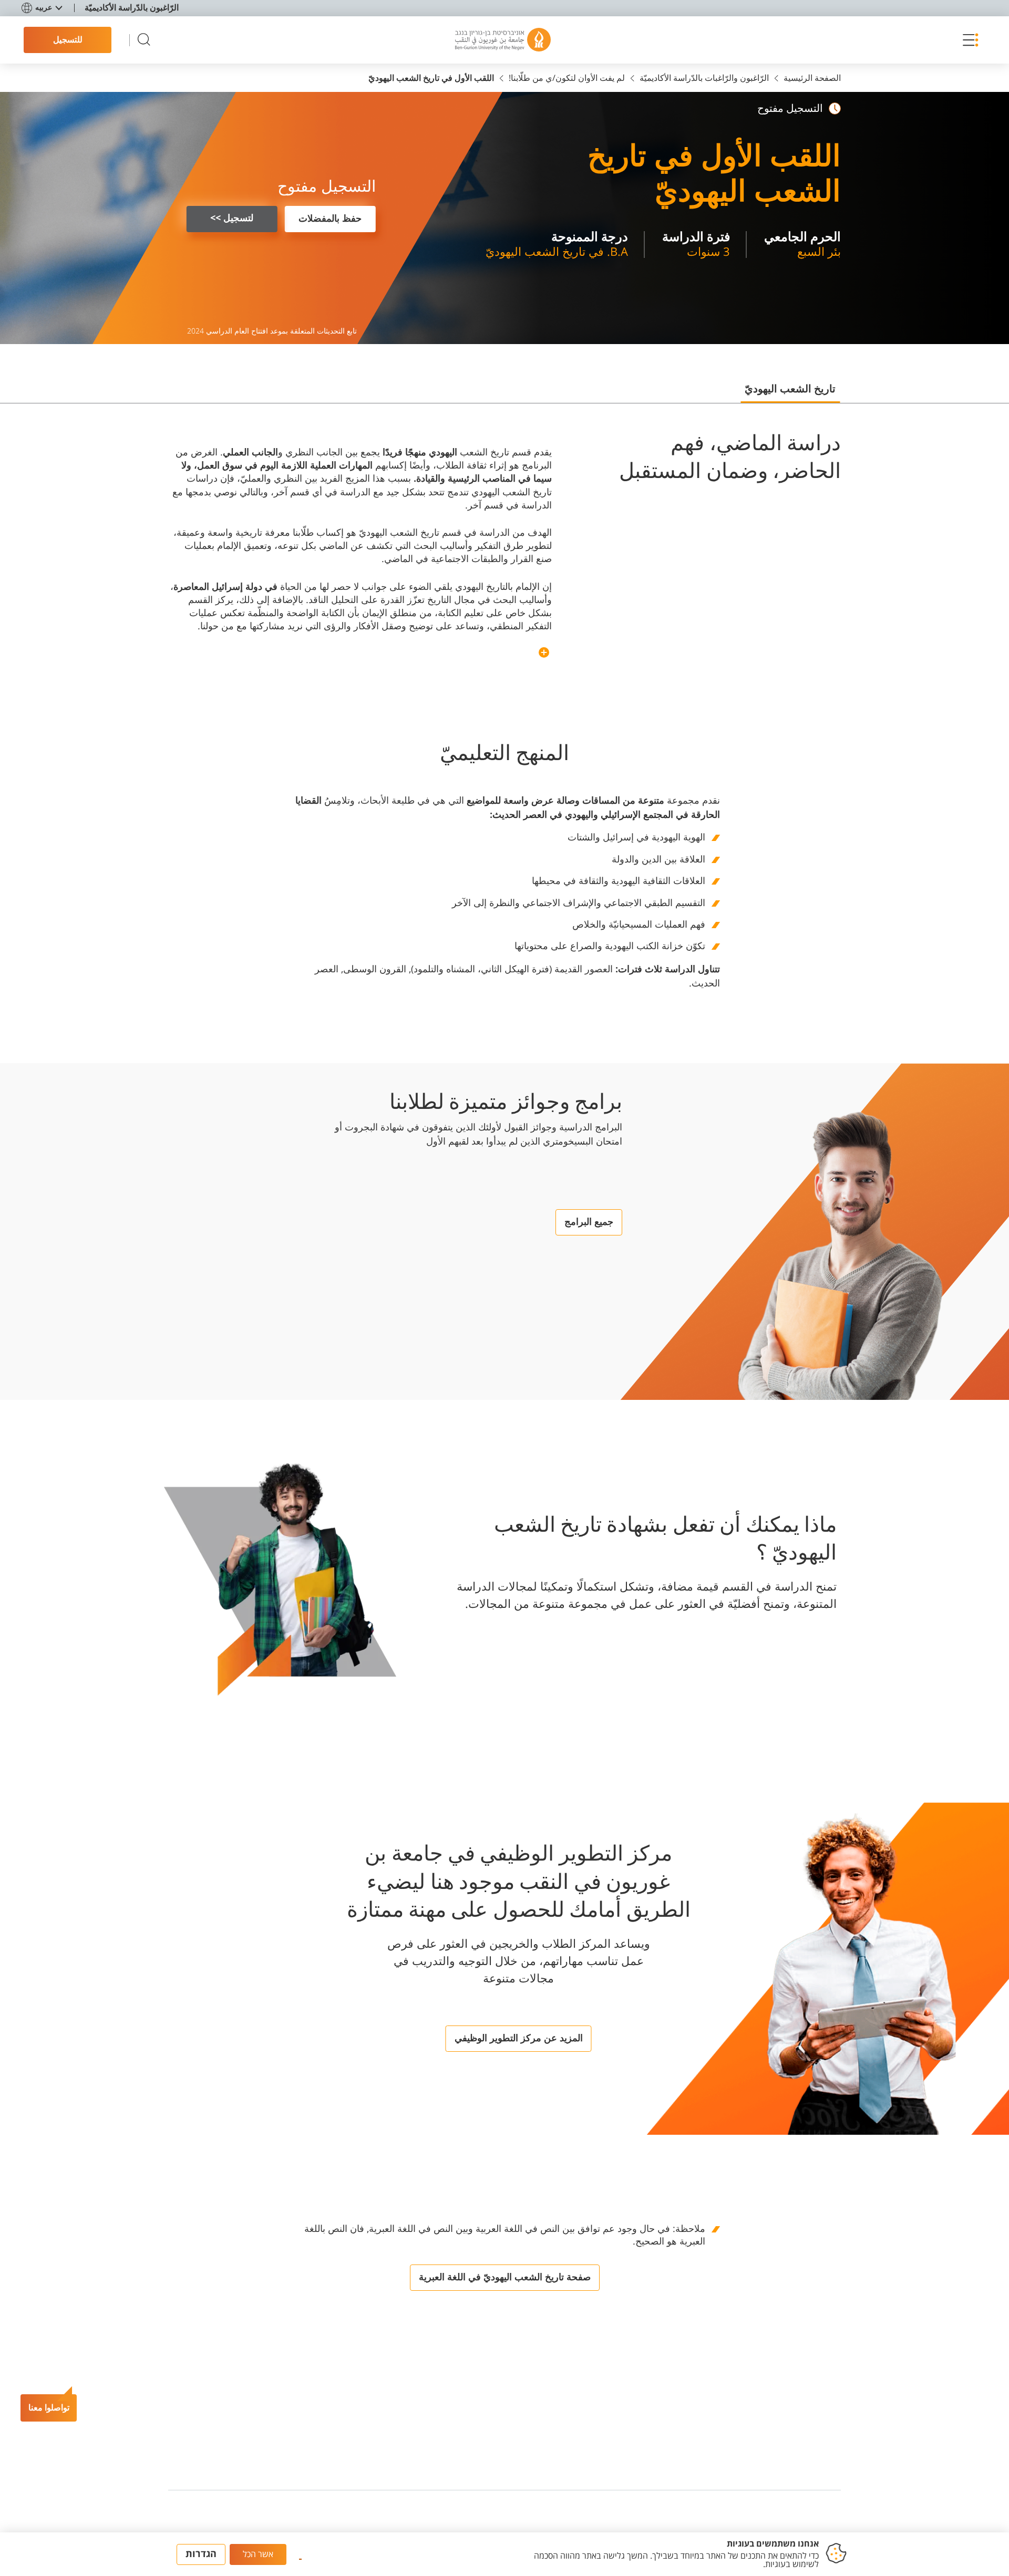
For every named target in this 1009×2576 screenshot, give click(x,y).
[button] (968, 40)
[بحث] (144, 40)
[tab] (790, 393)
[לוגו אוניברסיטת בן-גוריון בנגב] (503, 40)
